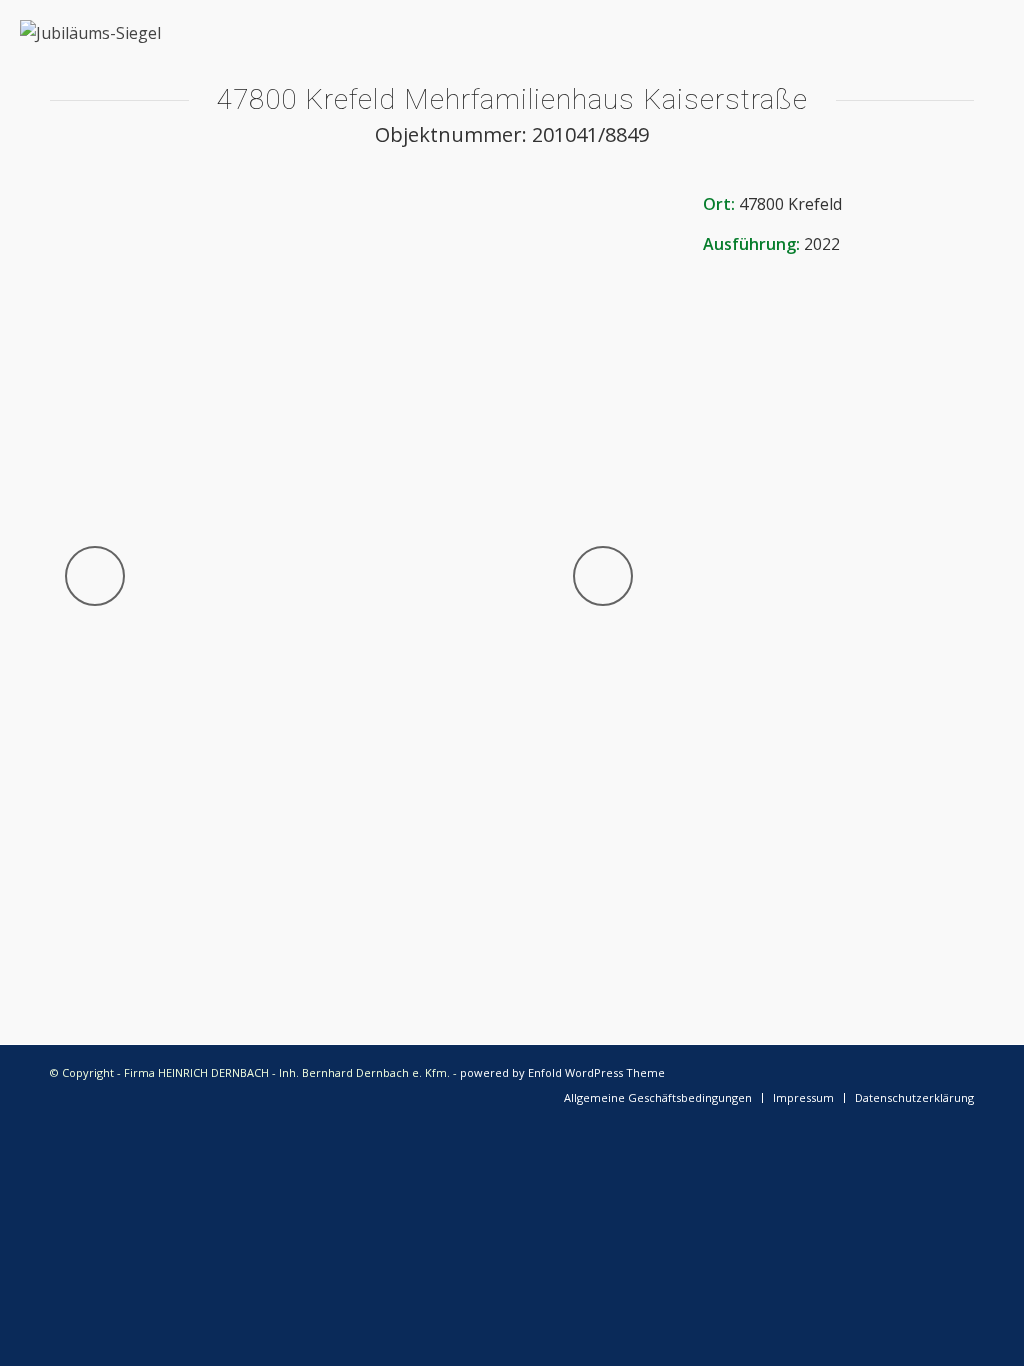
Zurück (95, 576)
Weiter (603, 576)
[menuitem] (658, 1098)
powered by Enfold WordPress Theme (562, 1072)
